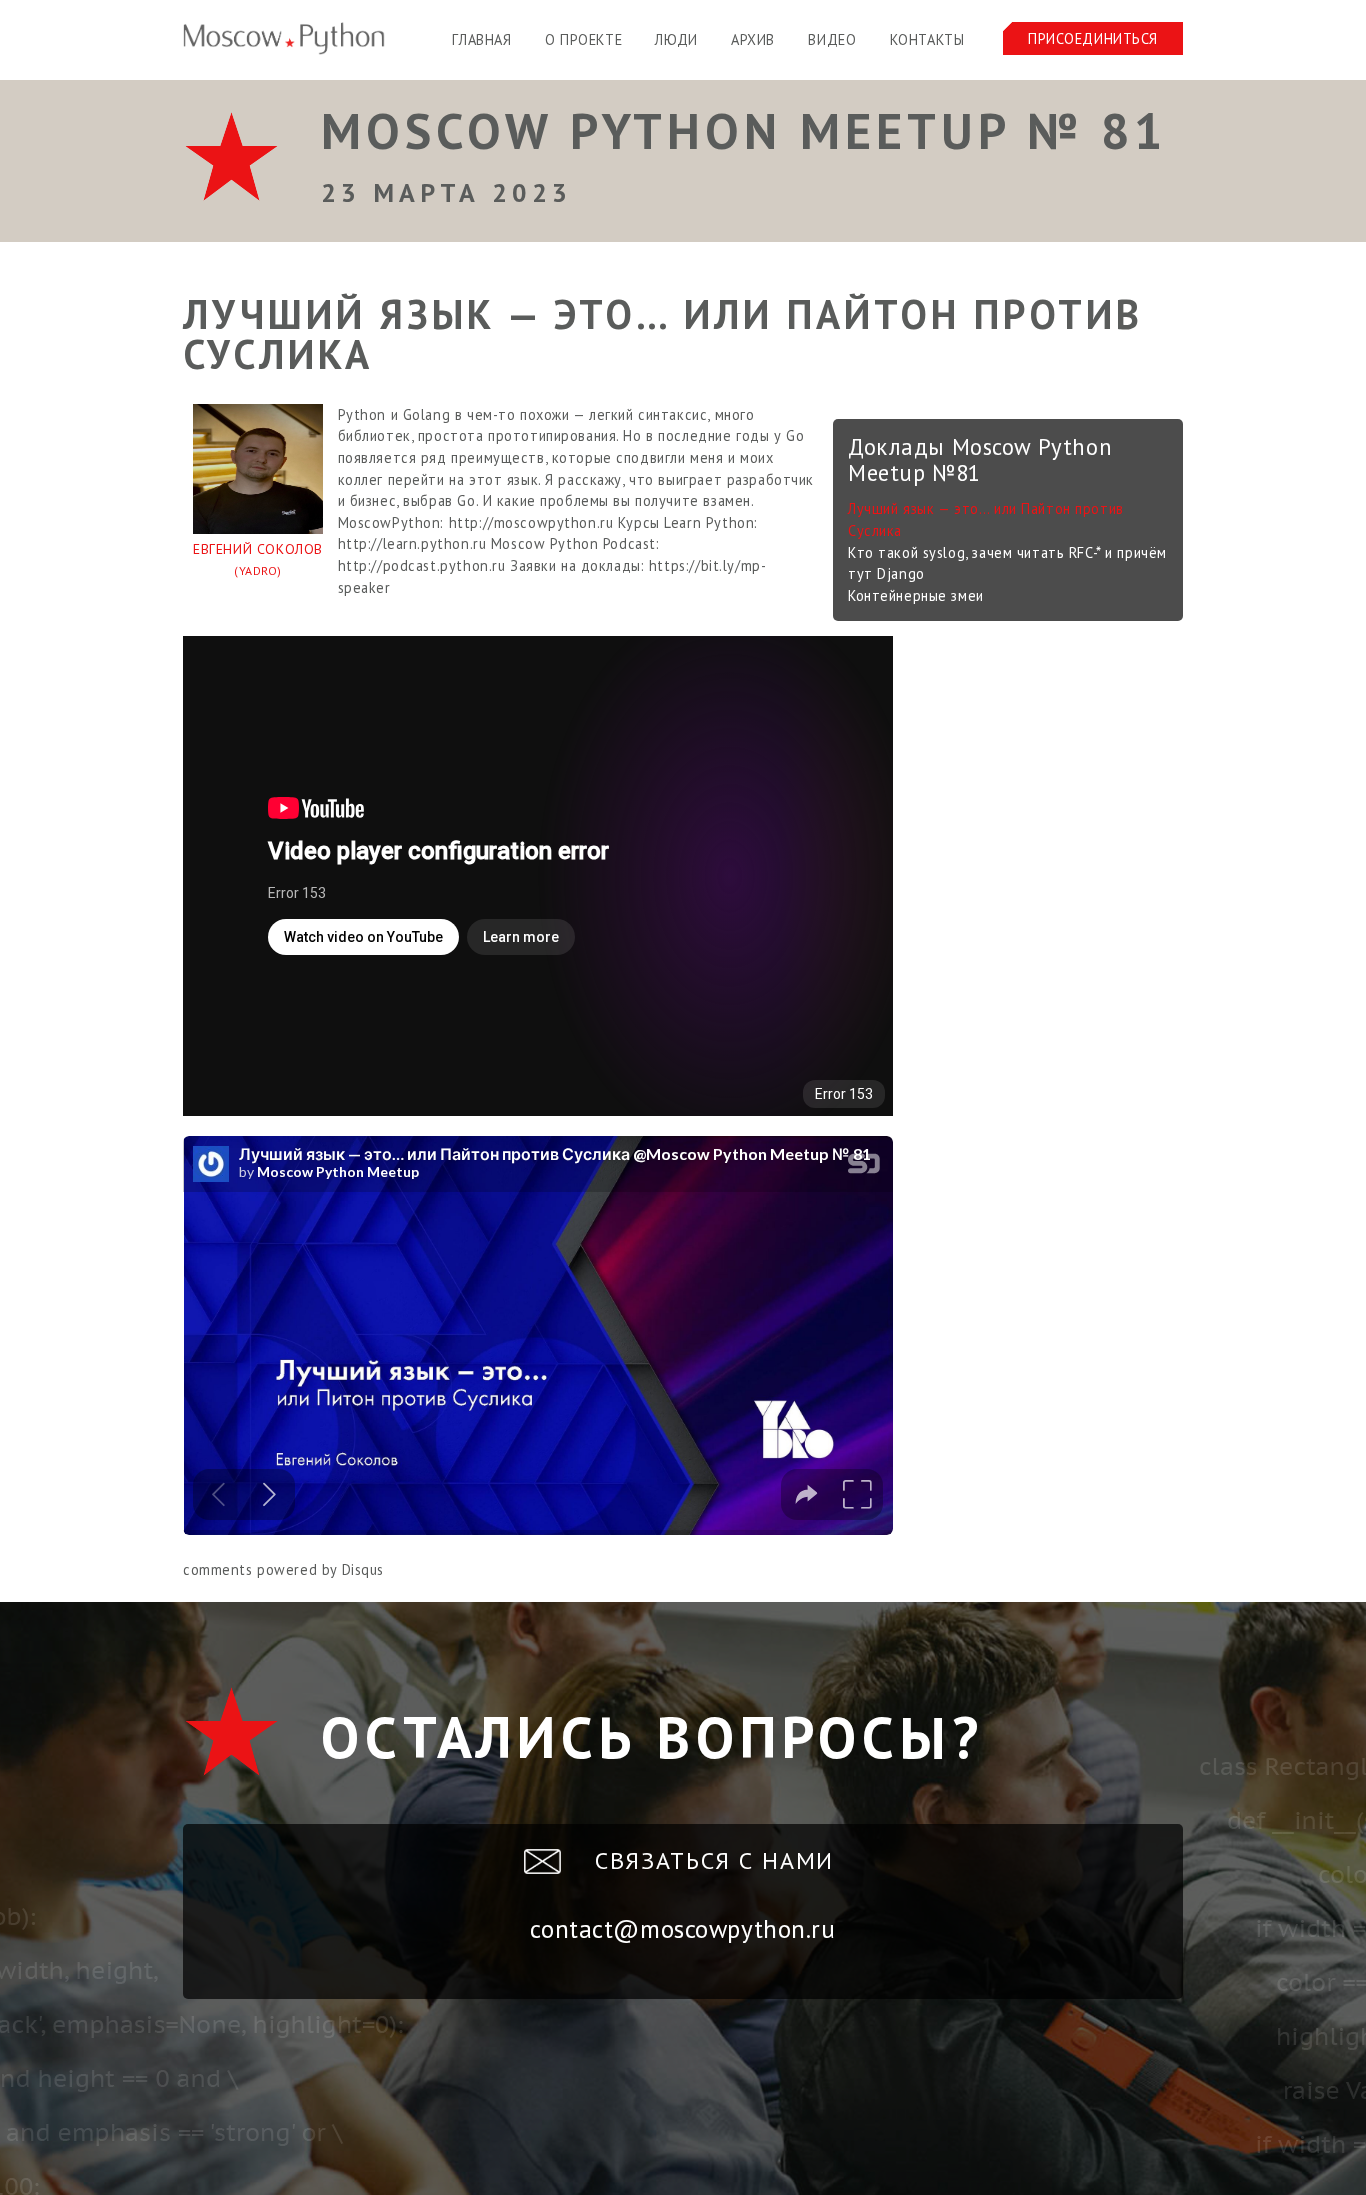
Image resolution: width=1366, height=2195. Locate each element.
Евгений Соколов (258, 559)
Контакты (927, 39)
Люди (676, 39)
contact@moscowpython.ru (682, 1929)
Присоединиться (1093, 38)
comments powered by (283, 1569)
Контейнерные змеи (916, 595)
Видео (832, 39)
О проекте (583, 39)
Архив (753, 39)
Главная (481, 39)
